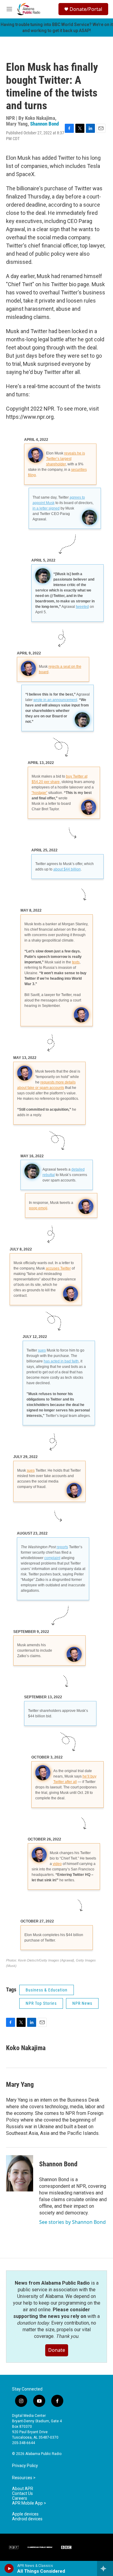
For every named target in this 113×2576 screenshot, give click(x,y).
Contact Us (22, 2494)
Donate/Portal (86, 9)
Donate (57, 2350)
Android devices (27, 2519)
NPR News (82, 2003)
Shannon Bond (44, 124)
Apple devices (25, 2514)
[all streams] (105, 2568)
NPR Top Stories (41, 2003)
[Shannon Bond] (20, 2173)
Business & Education (47, 1990)
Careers (20, 2498)
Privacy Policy (25, 2466)
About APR (23, 2489)
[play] (9, 2568)
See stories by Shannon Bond (72, 2222)
